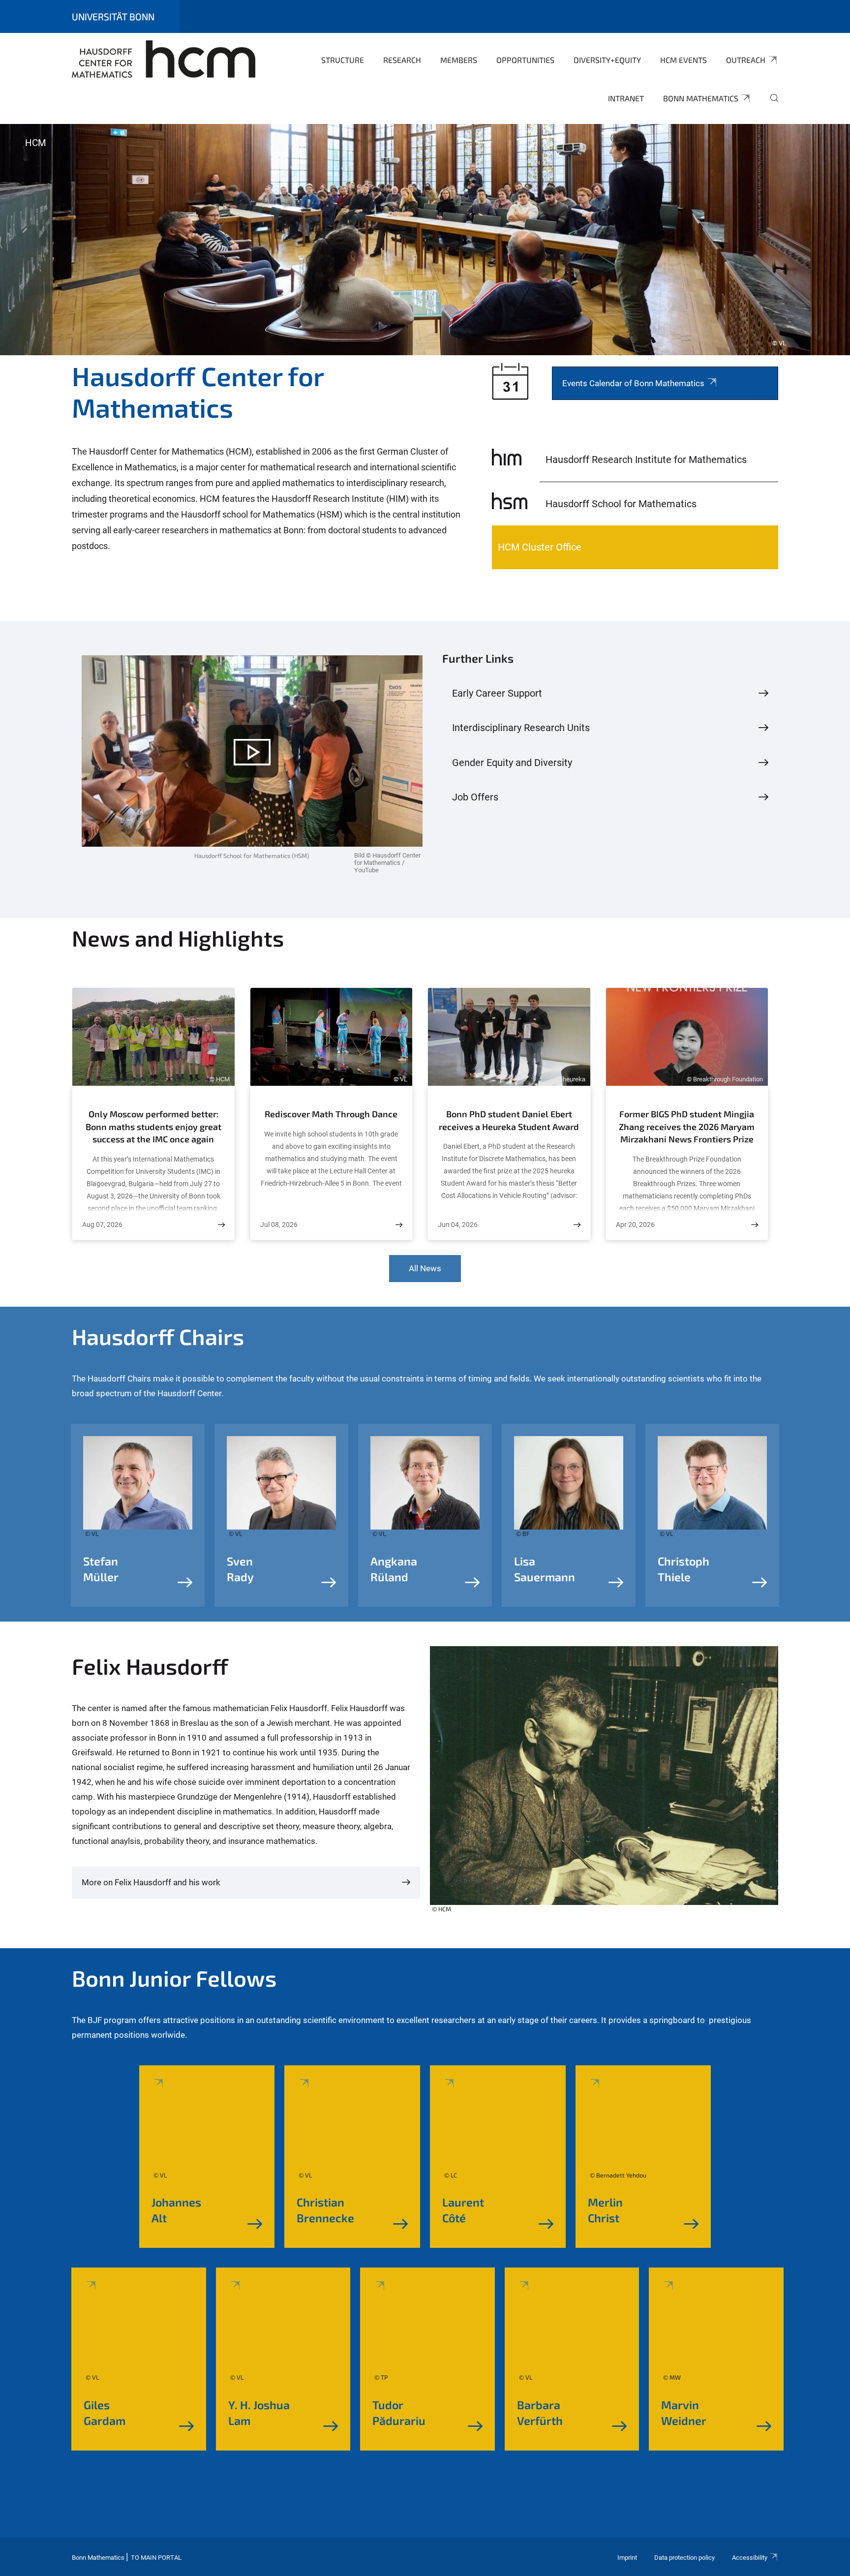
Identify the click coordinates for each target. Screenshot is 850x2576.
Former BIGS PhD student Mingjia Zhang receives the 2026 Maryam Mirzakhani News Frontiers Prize (687, 1126)
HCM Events (683, 60)
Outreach (746, 60)
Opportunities (525, 60)
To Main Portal (156, 2558)
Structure (343, 60)
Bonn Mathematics (701, 98)
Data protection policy (684, 2558)
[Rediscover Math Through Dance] (399, 1225)
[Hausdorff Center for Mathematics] (164, 59)
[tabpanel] (425, 240)
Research (402, 60)
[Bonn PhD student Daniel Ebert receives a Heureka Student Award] (577, 1225)
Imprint (627, 2558)
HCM (36, 143)
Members (459, 60)
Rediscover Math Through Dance (331, 1114)
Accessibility (750, 2558)
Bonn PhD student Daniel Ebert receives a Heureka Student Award (509, 1120)
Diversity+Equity (607, 60)
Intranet (626, 98)
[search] (770, 105)
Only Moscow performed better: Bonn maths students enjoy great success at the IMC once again (153, 1126)
